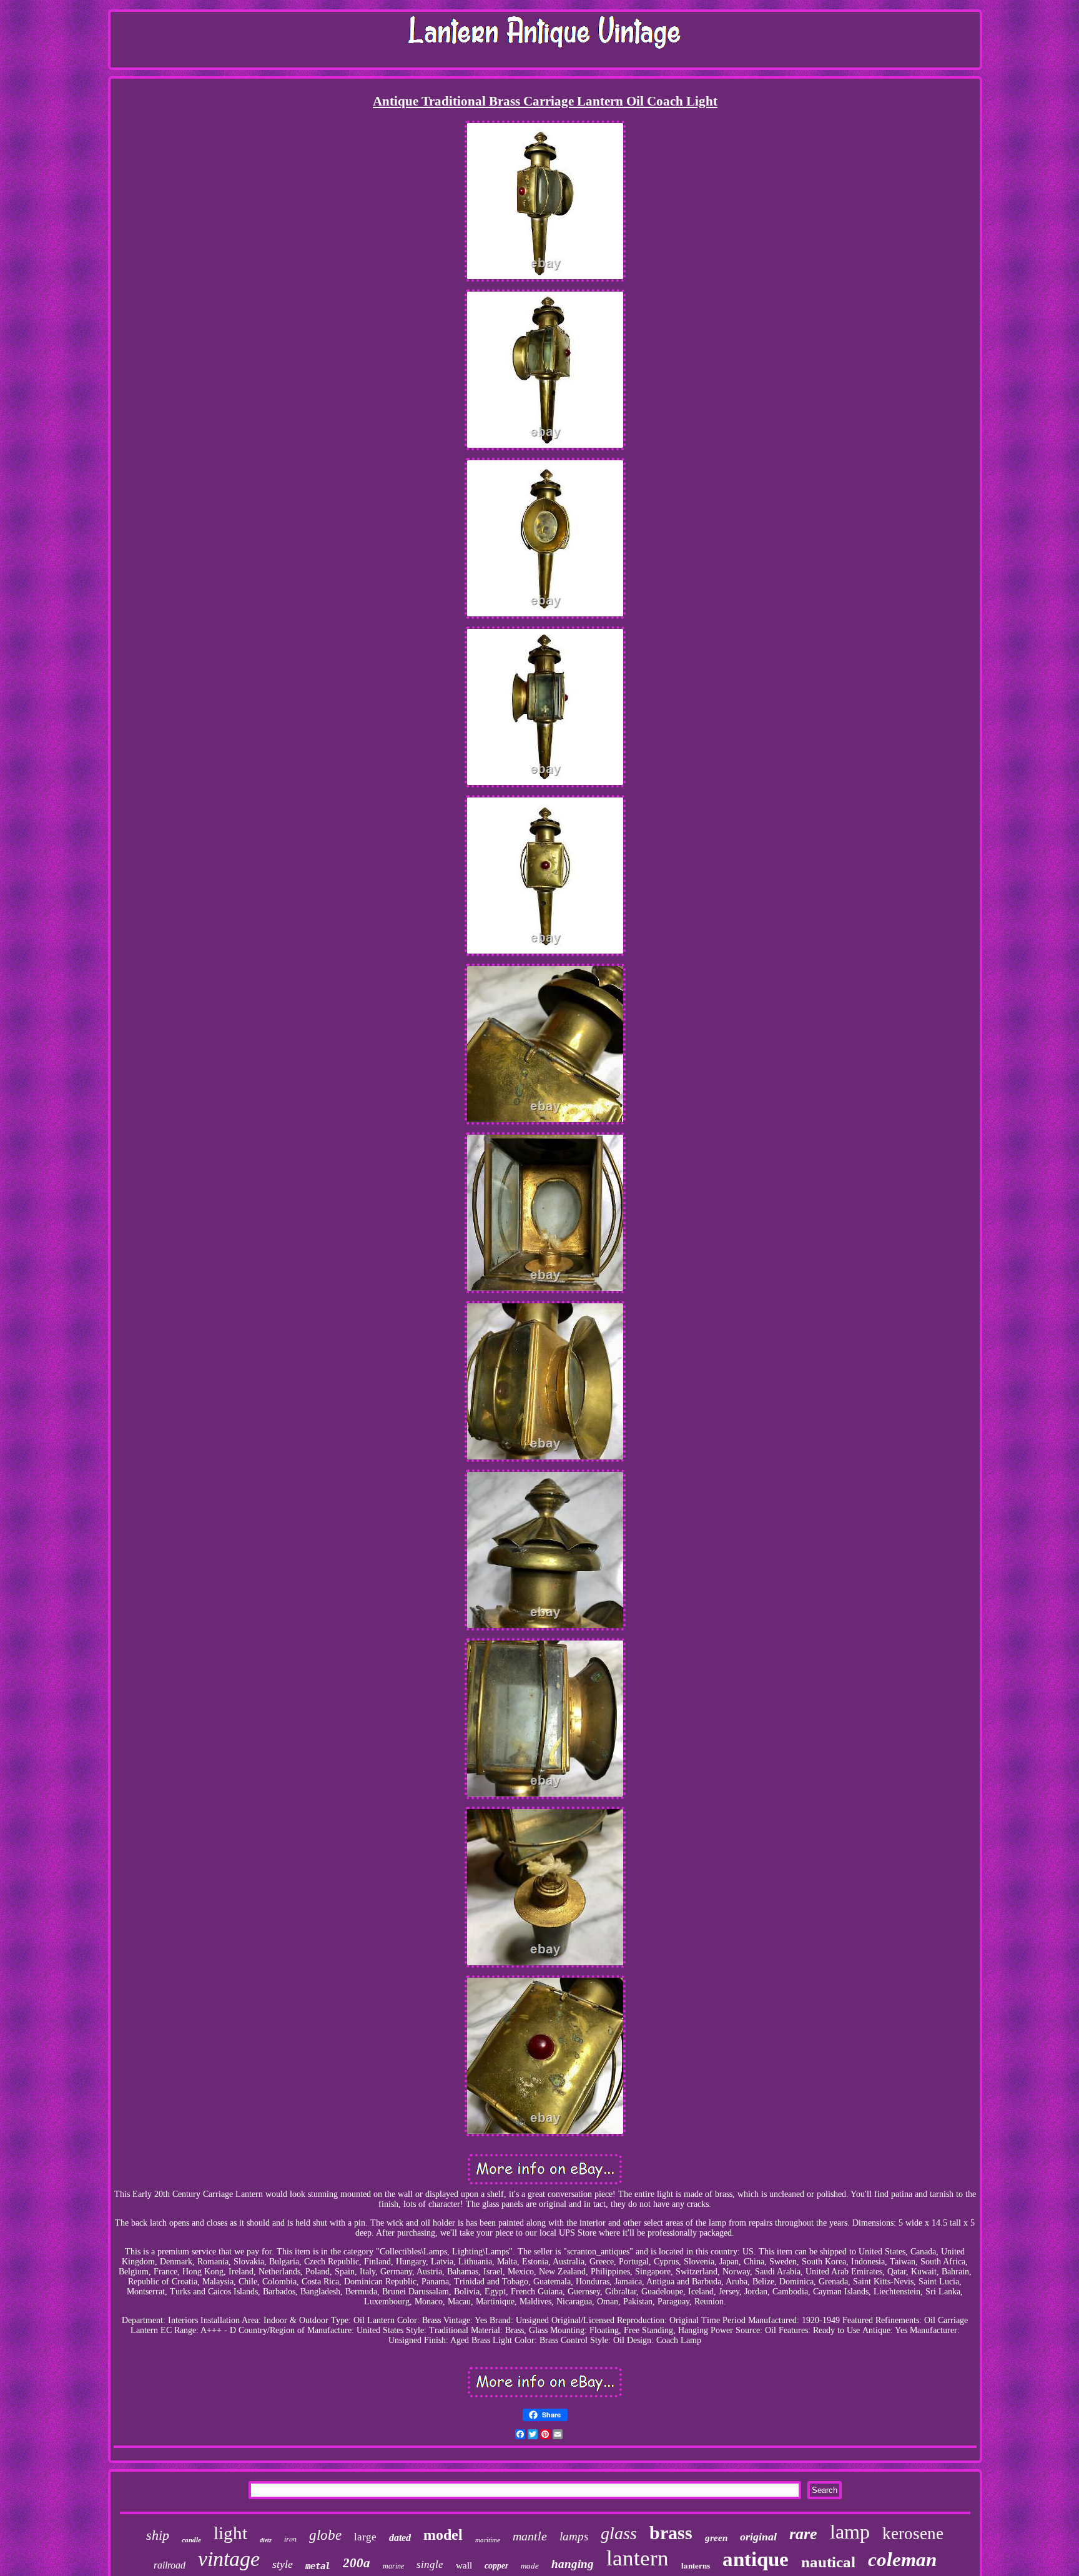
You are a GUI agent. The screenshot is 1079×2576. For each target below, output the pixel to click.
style (283, 2564)
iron (290, 2539)
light (230, 2533)
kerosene (913, 2534)
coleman (902, 2559)
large (365, 2537)
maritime (488, 2540)
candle (191, 2540)
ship (158, 2535)
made (530, 2566)
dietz (266, 2540)
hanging (573, 2564)
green (716, 2538)
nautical (828, 2562)
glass (619, 2533)
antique (756, 2559)
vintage (229, 2559)
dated (400, 2538)
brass (671, 2533)
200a (357, 2563)
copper (496, 2566)
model (443, 2535)
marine (393, 2566)
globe (325, 2535)
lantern (638, 2558)
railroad (170, 2565)
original (758, 2537)
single (430, 2564)
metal (318, 2566)
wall (464, 2565)
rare (803, 2534)
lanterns (696, 2565)
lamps (574, 2536)
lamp (850, 2532)
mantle (530, 2536)
